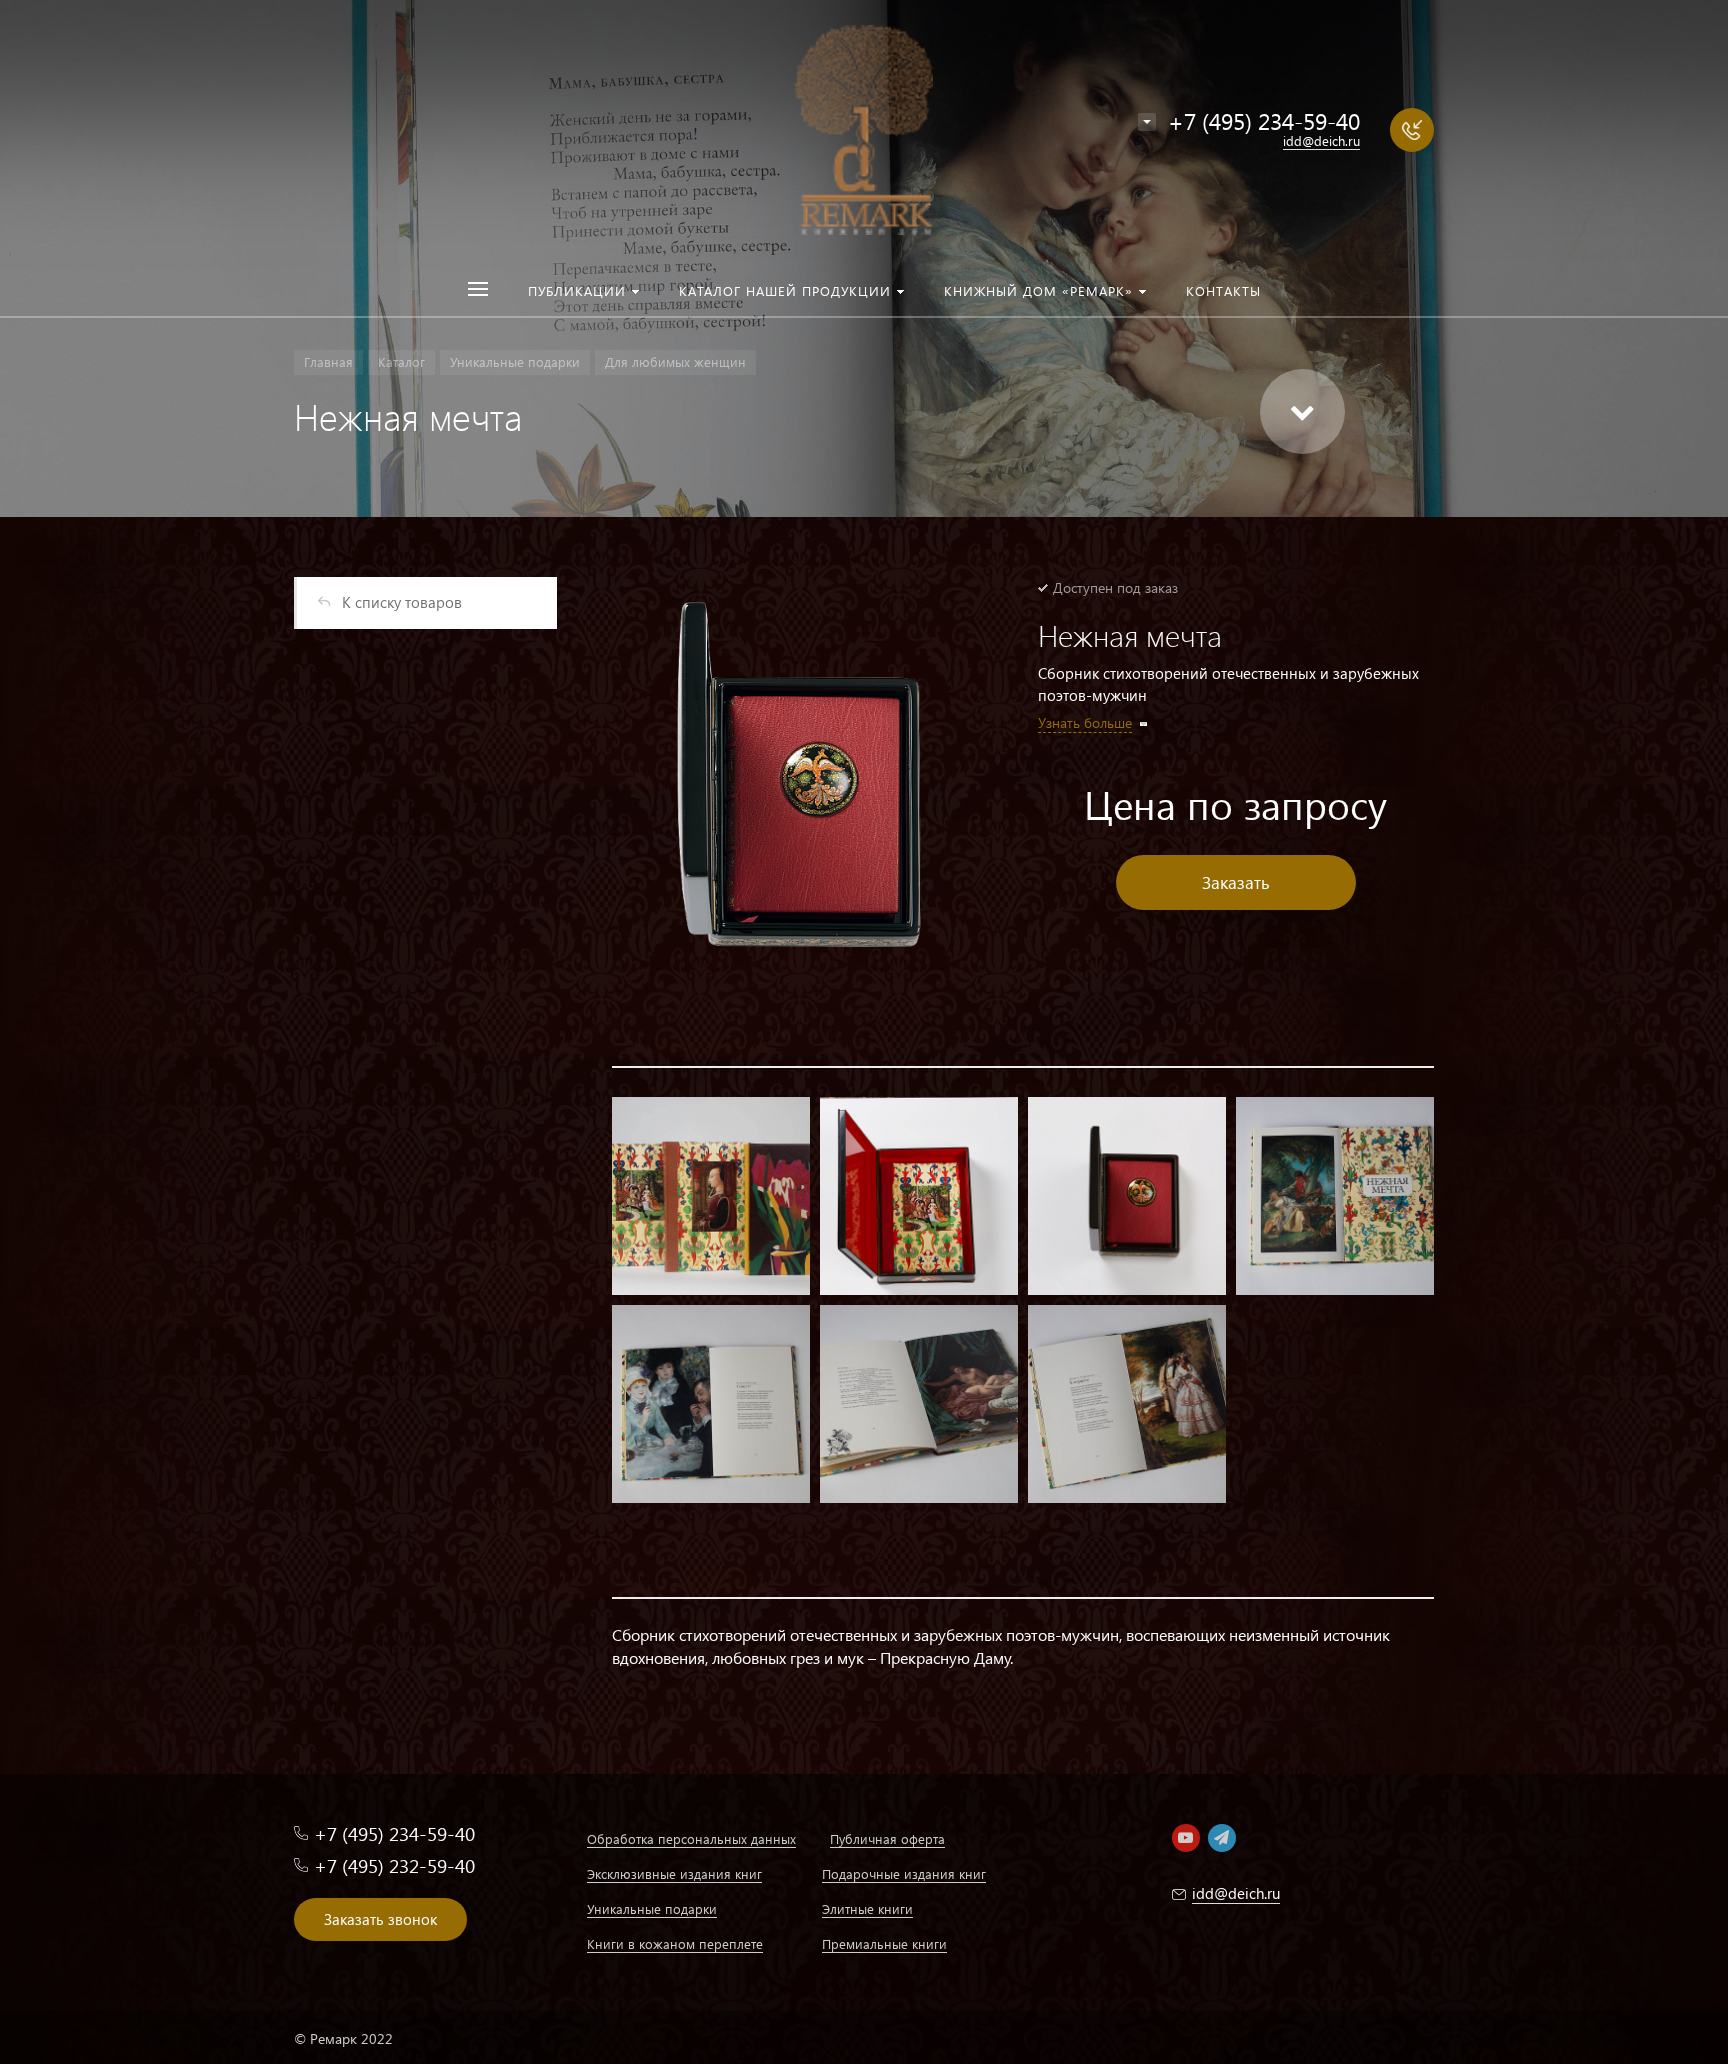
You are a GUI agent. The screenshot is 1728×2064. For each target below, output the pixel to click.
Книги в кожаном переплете (675, 1943)
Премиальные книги (884, 1943)
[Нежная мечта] (800, 782)
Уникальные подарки (652, 1908)
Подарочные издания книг (904, 1873)
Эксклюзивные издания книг (674, 1873)
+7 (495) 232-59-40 (394, 1865)
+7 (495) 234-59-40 (1264, 120)
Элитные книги (867, 1908)
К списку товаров (402, 602)
